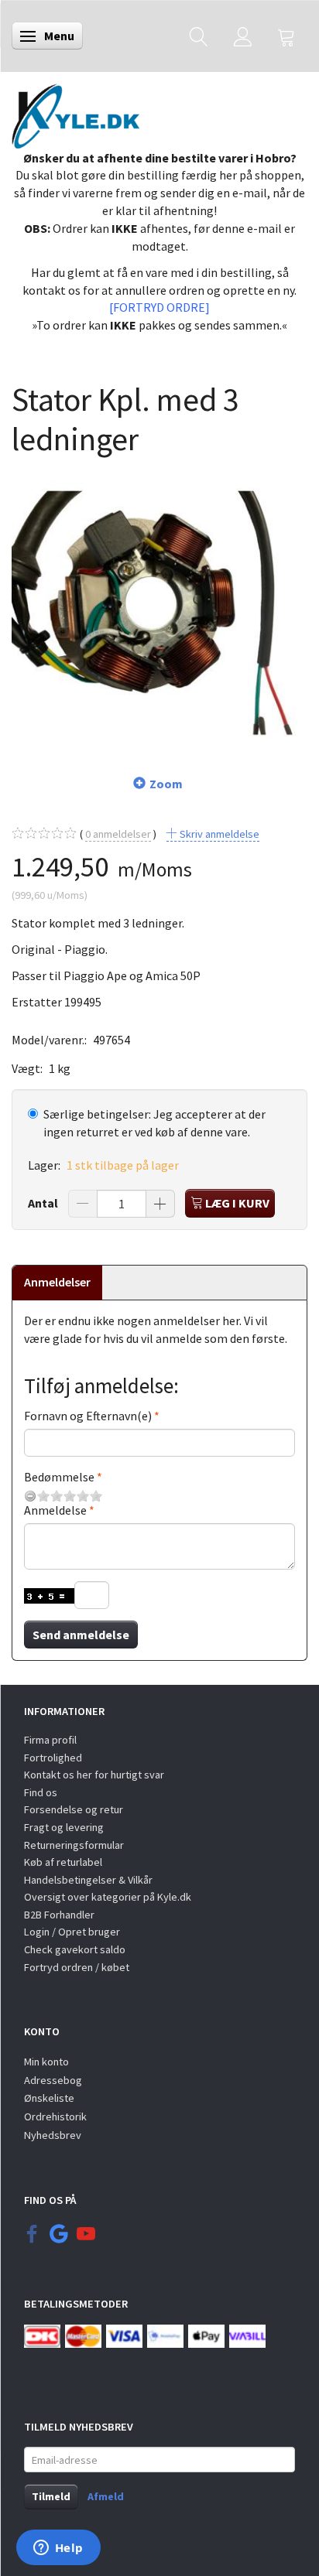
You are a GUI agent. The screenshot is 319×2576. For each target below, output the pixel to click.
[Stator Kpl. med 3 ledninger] (159, 606)
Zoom (166, 784)
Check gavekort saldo (75, 1949)
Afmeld (106, 2496)
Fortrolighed (53, 1758)
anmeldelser (118, 834)
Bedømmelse (59, 1477)
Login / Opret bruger (72, 1932)
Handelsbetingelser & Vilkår (88, 1880)
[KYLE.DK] (75, 112)
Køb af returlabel (63, 1862)
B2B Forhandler (59, 1915)
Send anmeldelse (81, 1635)
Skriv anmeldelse (218, 834)
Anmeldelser (57, 1282)
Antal (44, 1203)
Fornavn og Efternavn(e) (88, 1416)
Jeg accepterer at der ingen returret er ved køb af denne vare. (154, 1123)
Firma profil (50, 1740)
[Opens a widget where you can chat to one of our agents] (58, 2549)
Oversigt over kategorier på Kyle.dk (108, 1897)
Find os (41, 1792)
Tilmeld (51, 2496)
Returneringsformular (74, 1845)
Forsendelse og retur (74, 1809)
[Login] (243, 36)
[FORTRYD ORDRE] (159, 307)
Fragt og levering (64, 1827)
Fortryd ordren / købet (77, 1967)
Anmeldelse (55, 1510)
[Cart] (286, 36)
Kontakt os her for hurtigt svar (94, 1775)
